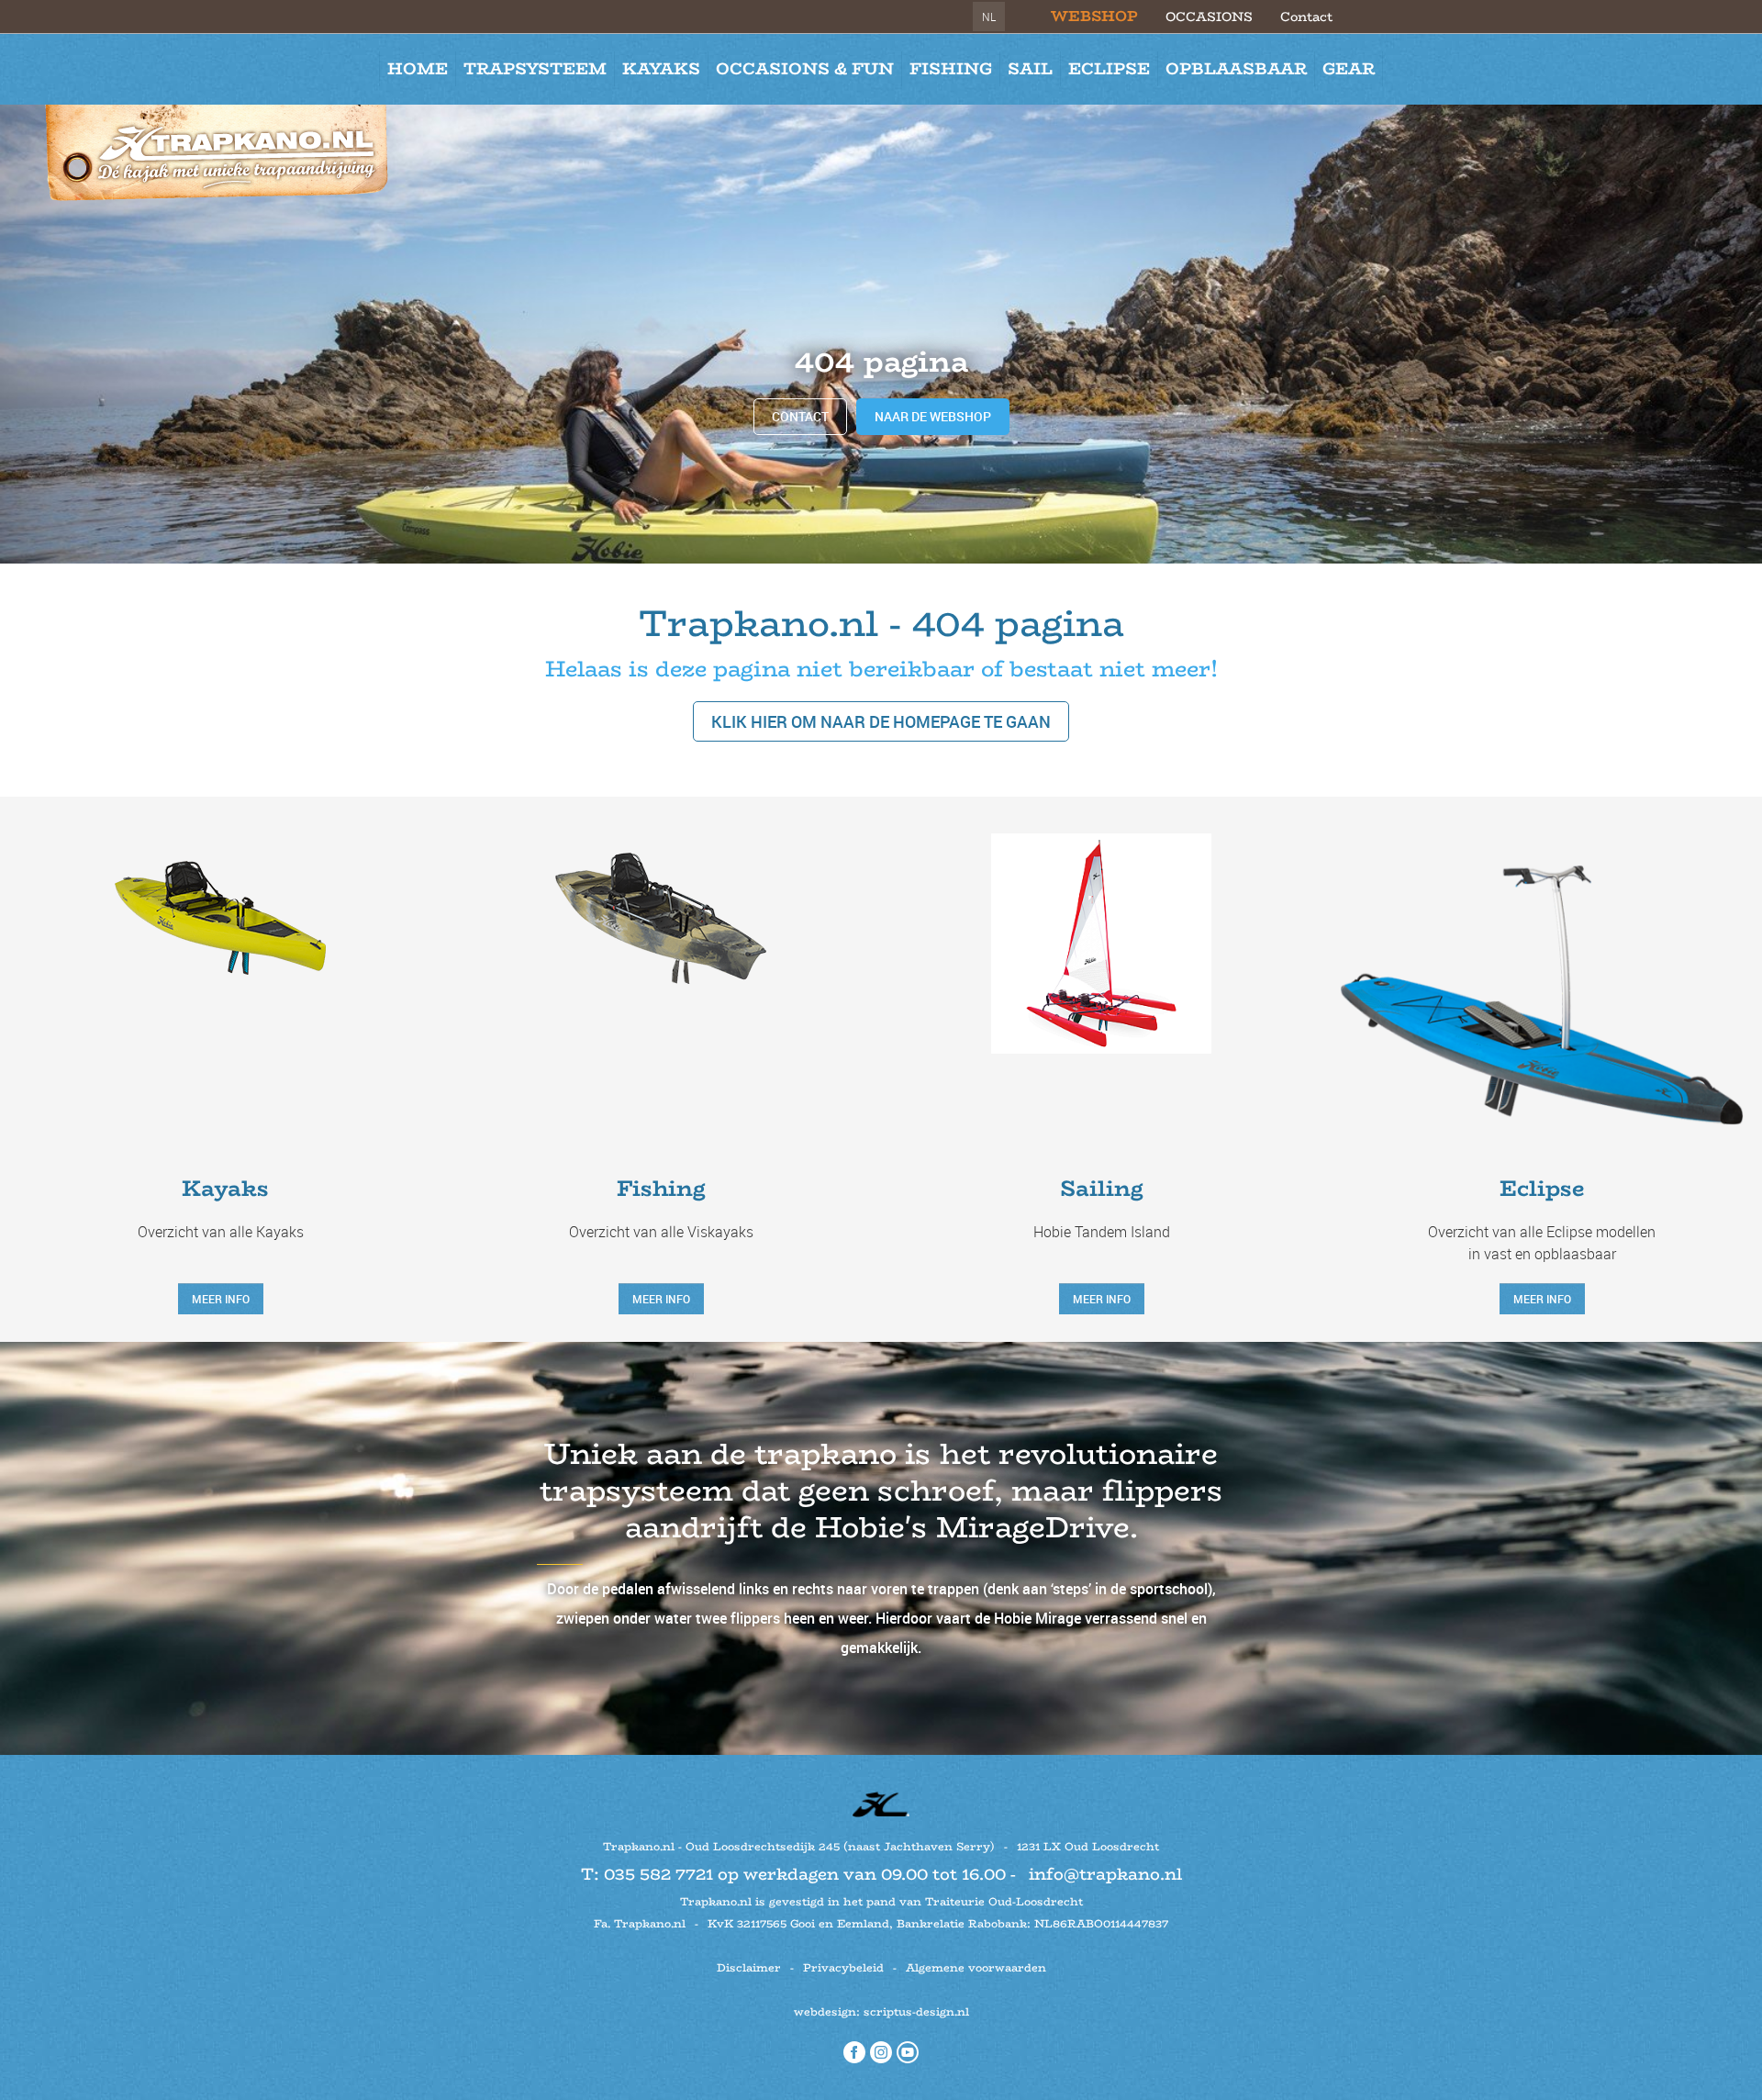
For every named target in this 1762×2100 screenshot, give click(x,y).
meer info (221, 1299)
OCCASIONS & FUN (805, 69)
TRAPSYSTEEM (535, 69)
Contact (1306, 17)
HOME (418, 69)
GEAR (1349, 69)
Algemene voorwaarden (976, 1967)
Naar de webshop (933, 416)
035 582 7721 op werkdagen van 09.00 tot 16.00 (805, 1874)
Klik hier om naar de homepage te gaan (881, 721)
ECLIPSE (1109, 69)
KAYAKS (661, 69)
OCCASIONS (1209, 17)
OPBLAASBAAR (1236, 69)
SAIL (1030, 69)
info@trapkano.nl (1105, 1874)
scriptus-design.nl (916, 2011)
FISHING (951, 69)
